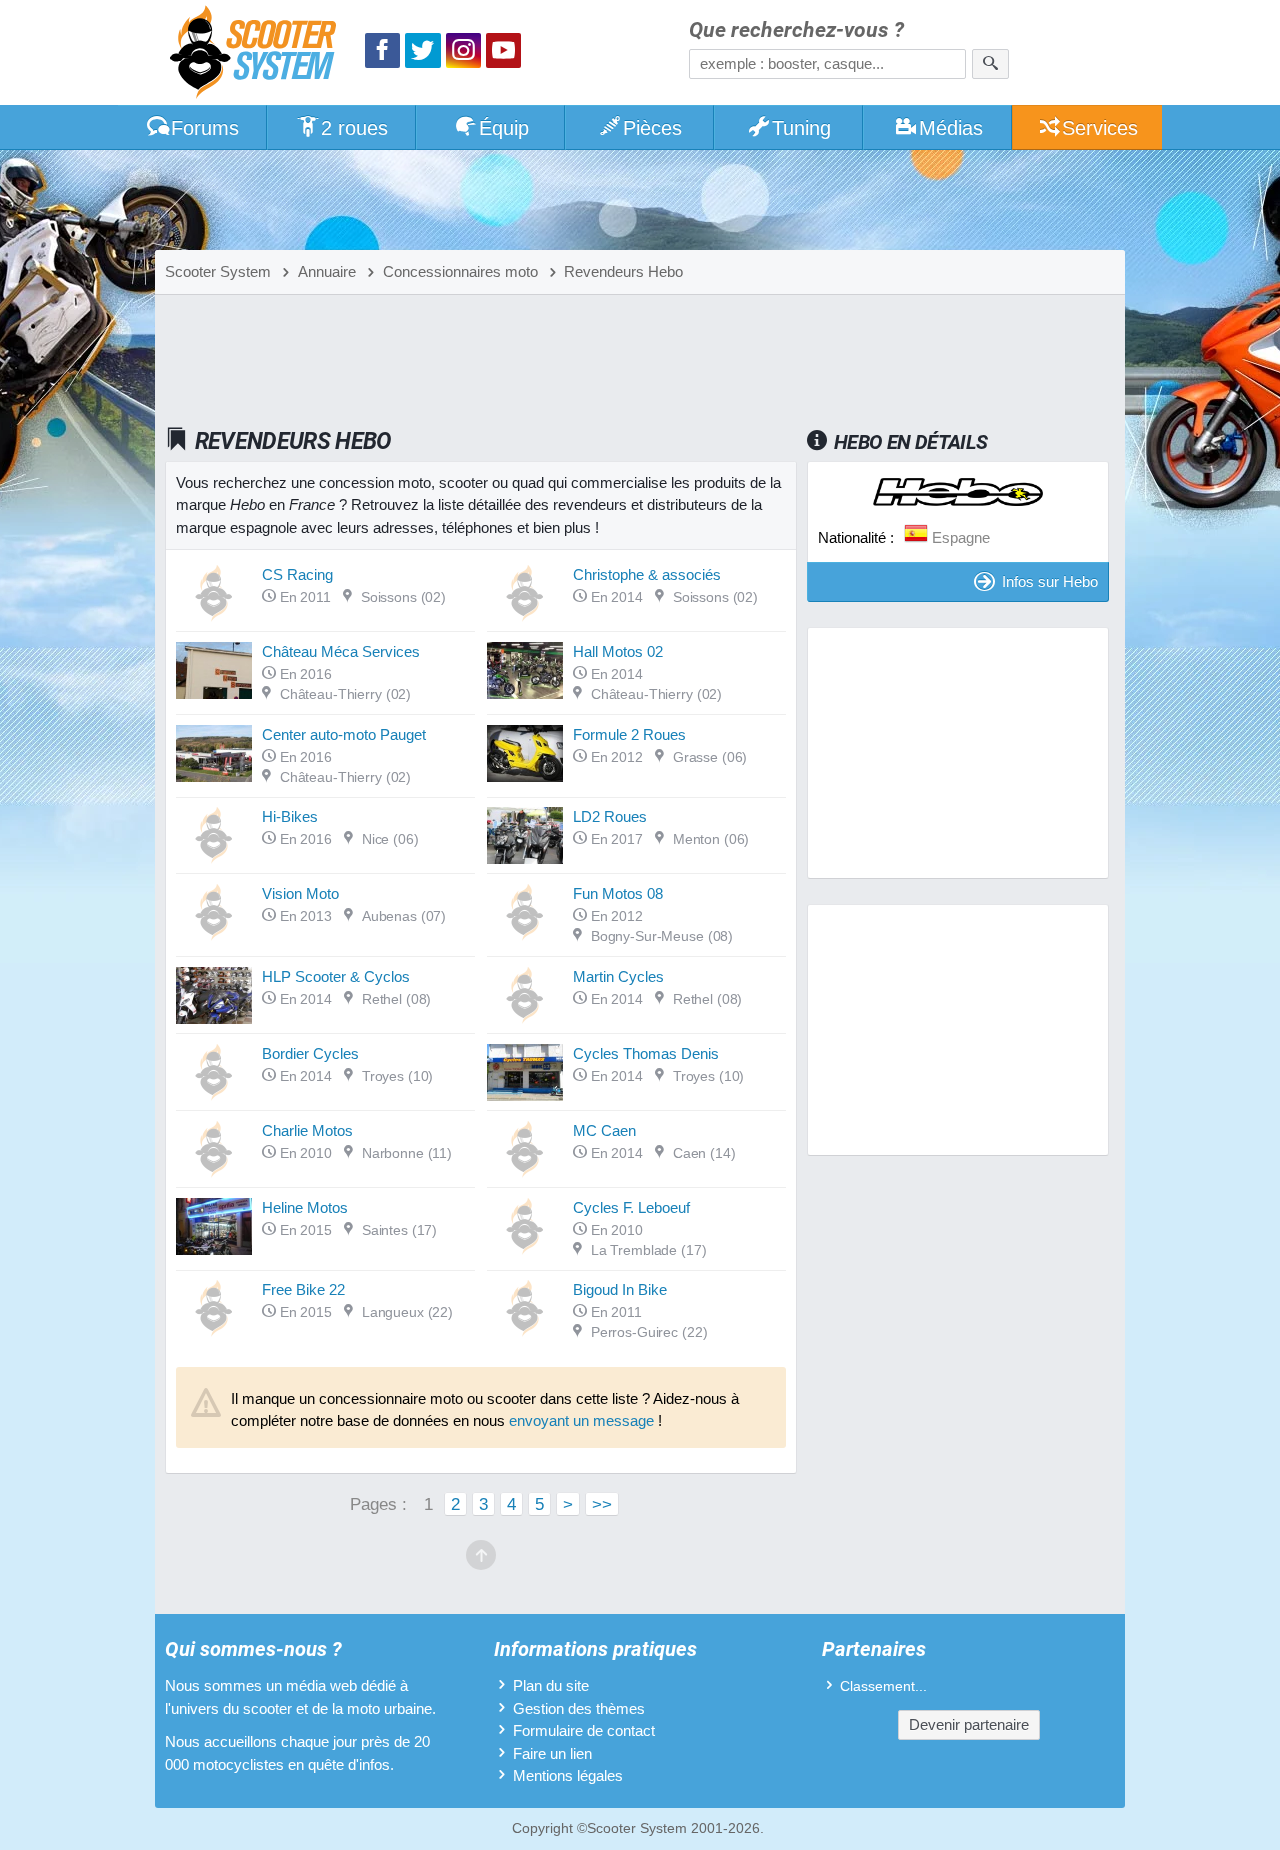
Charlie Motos (307, 1130)
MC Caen (604, 1130)
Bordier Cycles (310, 1053)
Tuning (801, 128)
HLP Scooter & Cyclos (336, 976)
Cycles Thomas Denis (646, 1053)
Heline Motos (305, 1207)
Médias (951, 128)
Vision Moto (300, 893)
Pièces (652, 128)
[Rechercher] (990, 64)
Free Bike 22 (303, 1289)
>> (602, 1504)
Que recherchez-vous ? (796, 30)
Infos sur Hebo (1050, 581)
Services (1100, 128)
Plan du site (551, 1685)
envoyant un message (581, 1420)
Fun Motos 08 (618, 893)
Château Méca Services (341, 651)
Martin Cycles (618, 976)
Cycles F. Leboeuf (631, 1207)
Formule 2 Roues (629, 734)
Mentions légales (568, 1775)
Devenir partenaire (969, 1724)
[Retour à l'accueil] (258, 54)
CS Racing (297, 574)
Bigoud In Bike (620, 1289)
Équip (504, 128)
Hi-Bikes (290, 816)
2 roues (354, 128)
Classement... (883, 1686)
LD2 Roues (610, 816)
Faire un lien (552, 1753)
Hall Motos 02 (618, 651)
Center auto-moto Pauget (344, 734)
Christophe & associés (647, 574)
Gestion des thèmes (579, 1708)
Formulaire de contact (584, 1730)
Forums (205, 128)
